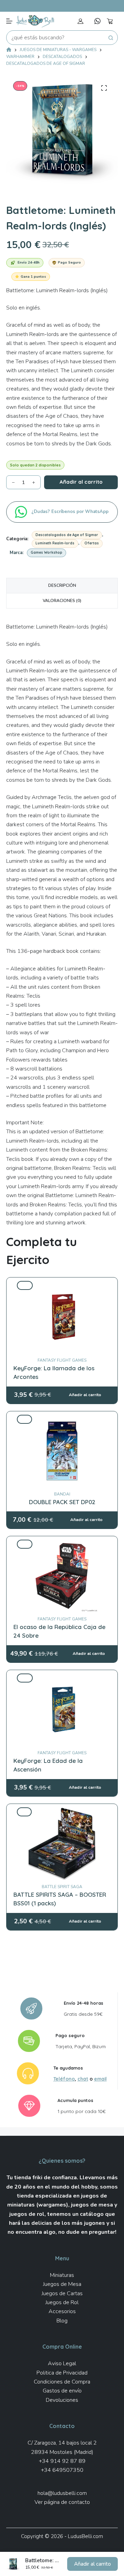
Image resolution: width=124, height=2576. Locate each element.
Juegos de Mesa (62, 2284)
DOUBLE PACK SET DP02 (62, 1502)
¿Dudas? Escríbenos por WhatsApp (71, 512)
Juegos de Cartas (62, 2293)
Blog (62, 2321)
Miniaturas (62, 2275)
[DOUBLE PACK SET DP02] (62, 1419)
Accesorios (62, 2311)
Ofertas (92, 543)
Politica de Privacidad (62, 2373)
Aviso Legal (62, 2363)
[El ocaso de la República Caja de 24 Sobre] (62, 1544)
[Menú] (9, 21)
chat (83, 2079)
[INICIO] (9, 50)
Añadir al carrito (81, 482)
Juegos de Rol (62, 2302)
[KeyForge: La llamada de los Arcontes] (62, 1285)
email (100, 2079)
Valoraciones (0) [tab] (62, 601)
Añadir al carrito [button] (92, 2564)
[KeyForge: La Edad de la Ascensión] (62, 1678)
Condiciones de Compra (62, 2382)
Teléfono (64, 2079)
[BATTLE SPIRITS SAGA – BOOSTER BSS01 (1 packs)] (62, 1812)
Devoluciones (62, 2400)
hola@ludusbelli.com (62, 2493)
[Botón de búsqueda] (111, 38)
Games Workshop (46, 552)
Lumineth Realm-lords (55, 543)
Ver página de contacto (62, 2502)
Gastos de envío (62, 2391)
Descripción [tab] (62, 585)
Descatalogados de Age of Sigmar (67, 535)
